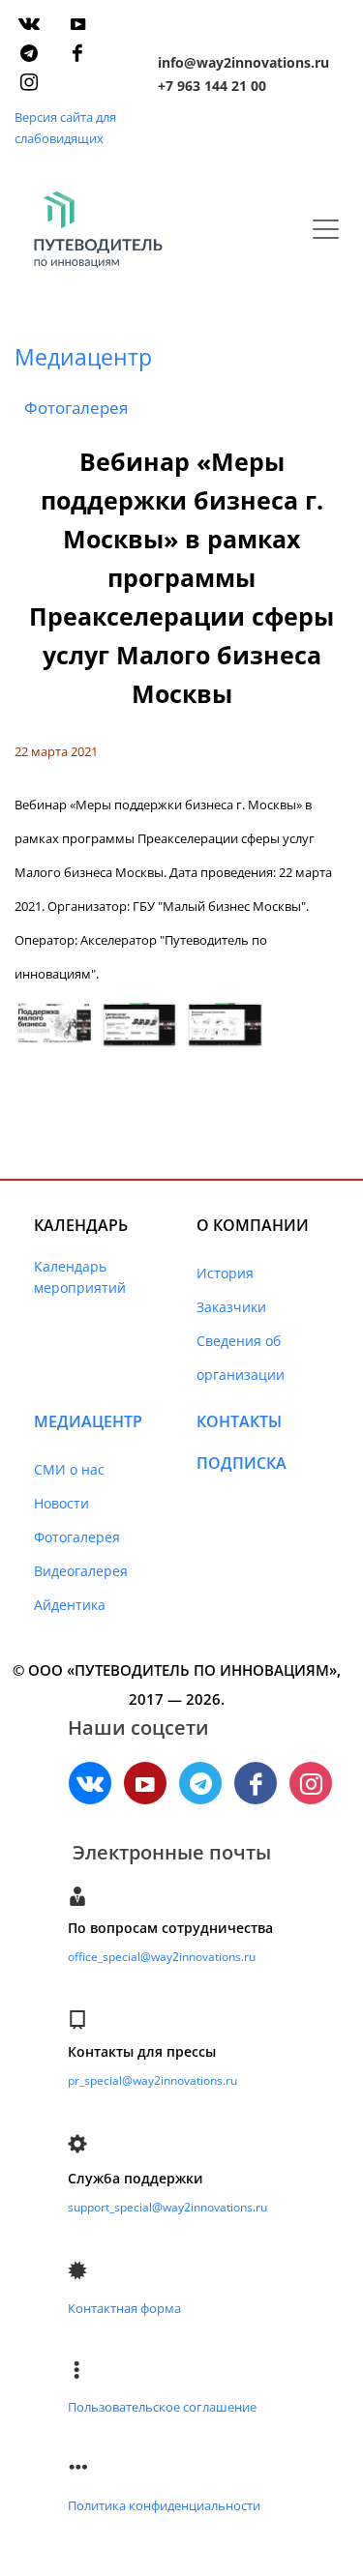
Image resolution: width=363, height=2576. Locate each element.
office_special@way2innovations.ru (162, 1957)
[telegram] (29, 53)
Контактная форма (124, 2308)
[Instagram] (29, 82)
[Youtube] (77, 24)
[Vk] (29, 24)
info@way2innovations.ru (243, 62)
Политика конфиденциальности (164, 2505)
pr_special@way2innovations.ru (152, 2080)
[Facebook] (77, 53)
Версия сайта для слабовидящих (65, 128)
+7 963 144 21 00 (212, 86)
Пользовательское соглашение (162, 2407)
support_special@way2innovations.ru (167, 2207)
